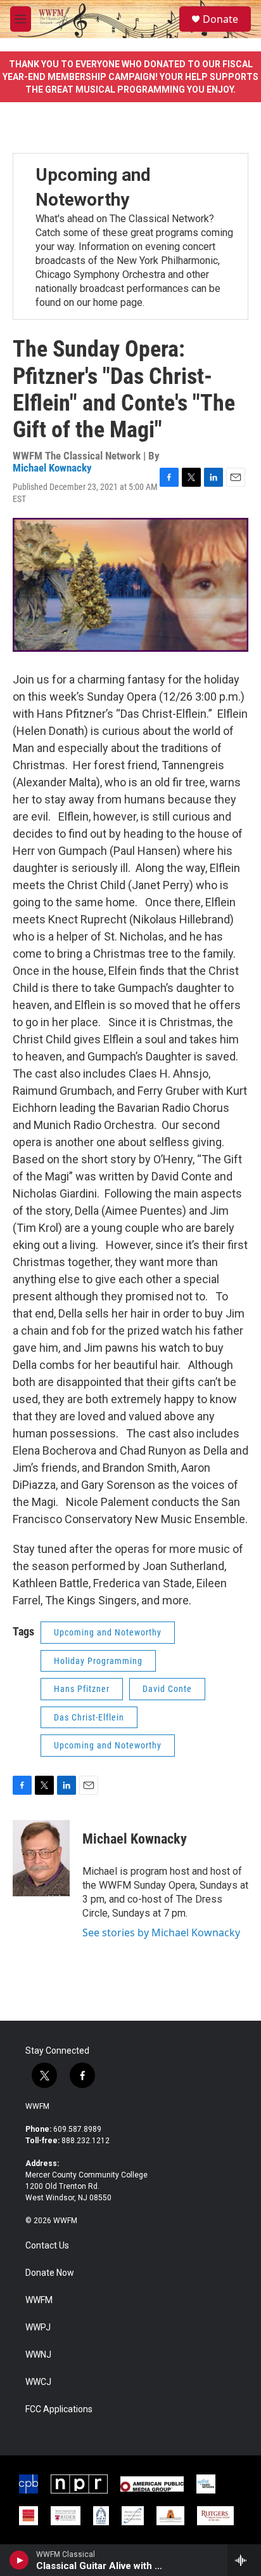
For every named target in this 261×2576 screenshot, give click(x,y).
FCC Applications (59, 2409)
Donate (220, 19)
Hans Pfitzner (82, 1689)
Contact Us (47, 2246)
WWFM (37, 2106)
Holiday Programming (98, 1661)
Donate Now (50, 2273)
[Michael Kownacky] (41, 1858)
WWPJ (38, 2328)
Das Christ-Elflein (89, 1717)
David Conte (167, 1689)
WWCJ (38, 2382)
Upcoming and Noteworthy (108, 1632)
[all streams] (244, 2560)
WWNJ (38, 2355)
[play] (19, 2560)
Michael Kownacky (52, 468)
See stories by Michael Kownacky (161, 1932)
